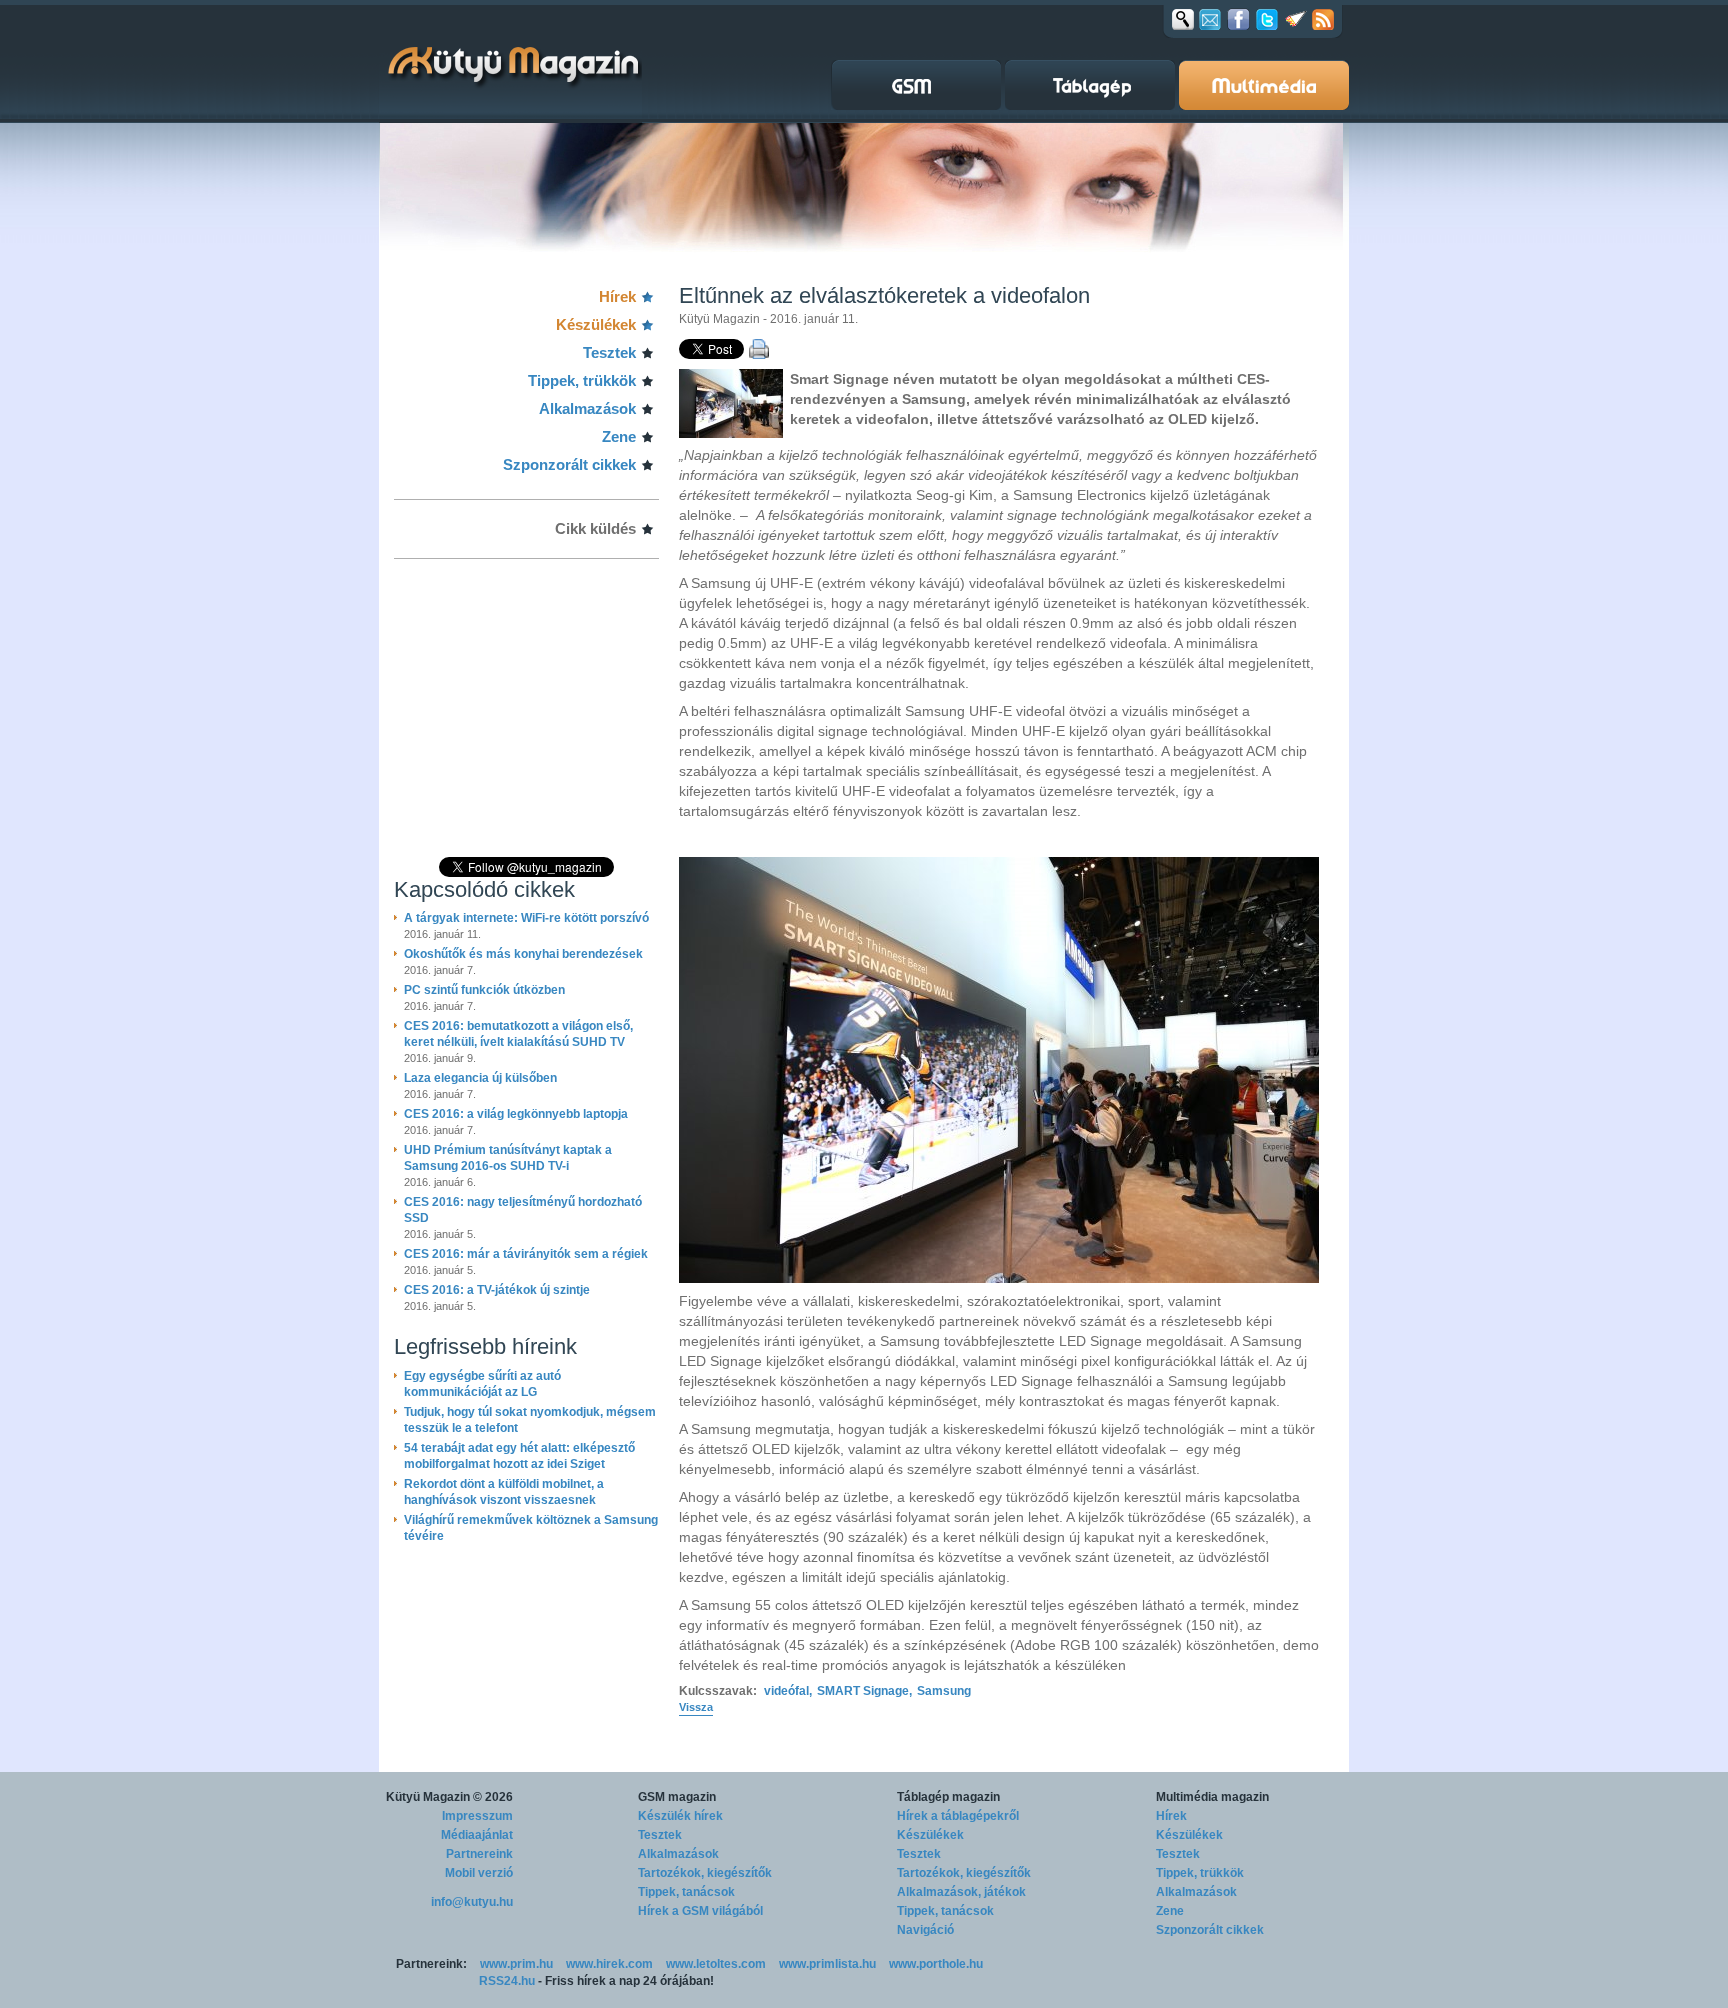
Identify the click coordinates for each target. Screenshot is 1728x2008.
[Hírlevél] (1210, 19)
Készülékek (596, 324)
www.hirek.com (609, 1964)
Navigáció (925, 1930)
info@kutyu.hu (472, 1902)
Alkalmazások (587, 408)
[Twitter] (1267, 19)
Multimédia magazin (1212, 1797)
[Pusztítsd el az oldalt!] (1296, 19)
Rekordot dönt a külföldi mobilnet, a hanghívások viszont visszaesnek (504, 1492)
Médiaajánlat (477, 1835)
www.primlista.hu (827, 1964)
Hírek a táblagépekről (958, 1816)
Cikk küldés (595, 528)
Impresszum (477, 1816)
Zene (619, 436)
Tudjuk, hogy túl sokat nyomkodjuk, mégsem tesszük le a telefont (530, 1420)
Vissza (696, 1707)
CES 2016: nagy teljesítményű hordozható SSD (523, 1210)
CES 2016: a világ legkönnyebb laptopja (516, 1114)
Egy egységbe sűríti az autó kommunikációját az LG (482, 1384)
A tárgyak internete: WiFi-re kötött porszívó (526, 918)
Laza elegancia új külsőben (480, 1078)
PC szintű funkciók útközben (484, 990)
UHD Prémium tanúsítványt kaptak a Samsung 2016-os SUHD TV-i (508, 1158)
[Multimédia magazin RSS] (1323, 19)
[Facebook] (1238, 19)
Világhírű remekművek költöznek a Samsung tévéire (531, 1528)
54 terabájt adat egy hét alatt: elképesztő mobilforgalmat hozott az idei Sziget (519, 1456)
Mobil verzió (479, 1873)
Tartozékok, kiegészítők (705, 1873)
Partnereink (479, 1854)
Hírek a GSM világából (700, 1911)
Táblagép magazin (948, 1797)
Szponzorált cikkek (569, 464)
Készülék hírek (680, 1816)
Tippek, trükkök (582, 380)
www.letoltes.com (716, 1964)
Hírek (617, 296)
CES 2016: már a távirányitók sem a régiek (526, 1254)
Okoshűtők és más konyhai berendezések (523, 954)
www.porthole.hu (936, 1964)
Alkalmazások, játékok (961, 1892)
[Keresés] (1183, 19)
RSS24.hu (507, 1981)
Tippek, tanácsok (686, 1892)
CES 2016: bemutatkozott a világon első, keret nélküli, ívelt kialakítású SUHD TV (518, 1034)
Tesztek (609, 352)
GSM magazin (677, 1797)
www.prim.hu (516, 1964)
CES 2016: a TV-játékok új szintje (497, 1290)
